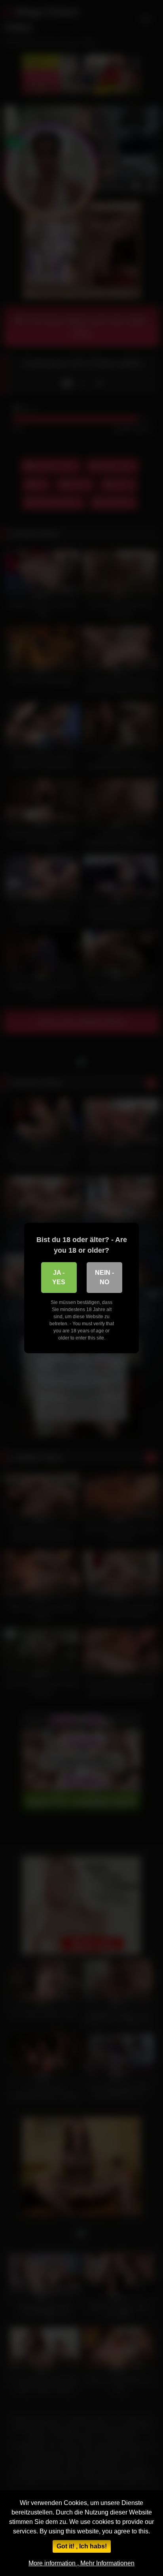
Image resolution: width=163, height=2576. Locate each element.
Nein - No (104, 1277)
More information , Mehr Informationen (81, 2563)
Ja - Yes (59, 1277)
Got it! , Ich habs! (82, 2546)
